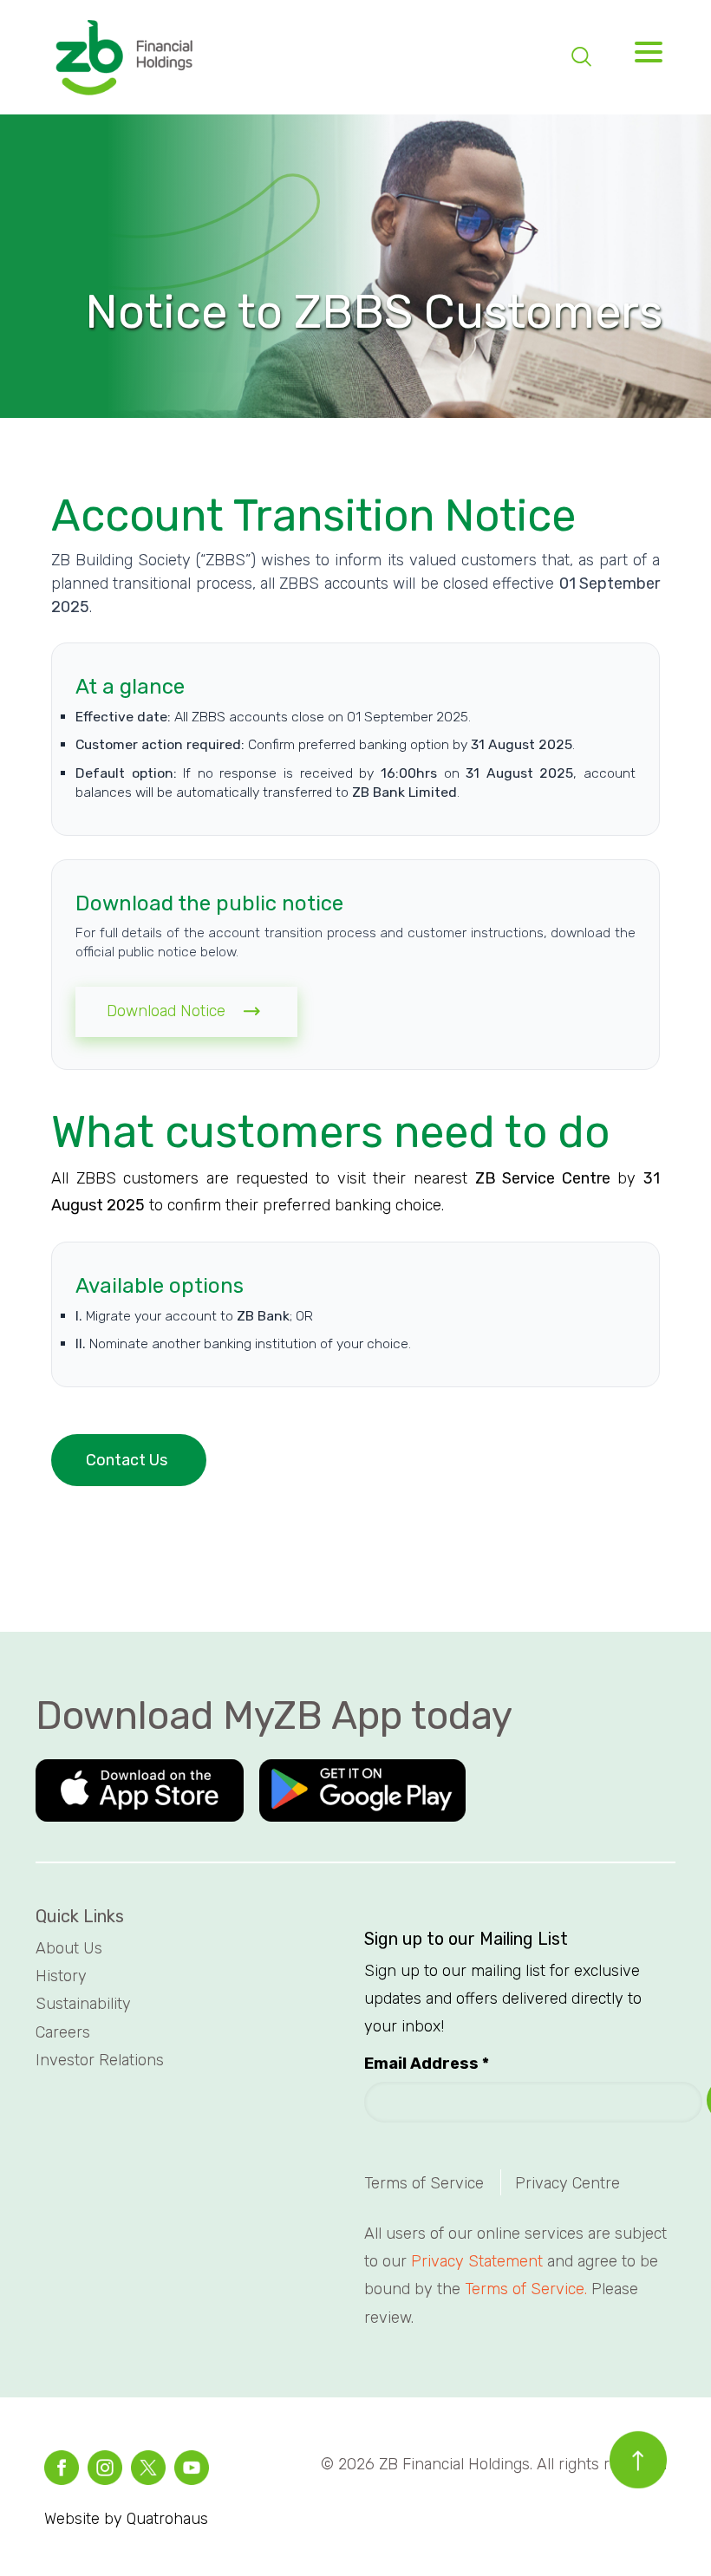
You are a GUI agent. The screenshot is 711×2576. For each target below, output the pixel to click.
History (63, 1976)
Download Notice (170, 1011)
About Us (71, 1948)
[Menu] (643, 57)
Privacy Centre (567, 2183)
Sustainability (85, 2004)
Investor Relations (100, 2060)
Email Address (427, 2064)
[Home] (123, 59)
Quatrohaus (167, 2519)
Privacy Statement (477, 2261)
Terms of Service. (526, 2289)
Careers (65, 2032)
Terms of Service (424, 2183)
